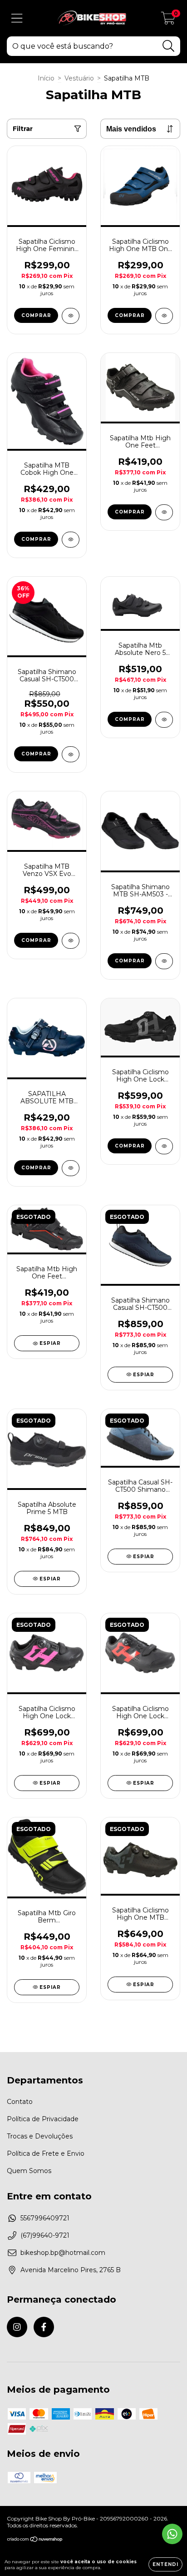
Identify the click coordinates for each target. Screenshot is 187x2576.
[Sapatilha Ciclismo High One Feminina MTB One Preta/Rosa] (71, 316)
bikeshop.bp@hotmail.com (63, 2253)
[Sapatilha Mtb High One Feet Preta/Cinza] (164, 512)
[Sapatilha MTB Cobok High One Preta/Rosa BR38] (71, 540)
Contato (20, 2102)
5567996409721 (45, 2218)
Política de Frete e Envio (46, 2153)
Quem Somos (29, 2171)
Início (46, 78)
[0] (168, 20)
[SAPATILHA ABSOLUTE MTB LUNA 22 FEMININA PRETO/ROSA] (71, 1168)
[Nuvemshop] (35, 2540)
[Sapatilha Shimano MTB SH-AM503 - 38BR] (164, 961)
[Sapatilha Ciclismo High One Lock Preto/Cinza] (164, 1146)
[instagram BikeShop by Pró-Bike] (17, 2327)
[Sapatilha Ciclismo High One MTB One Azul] (164, 316)
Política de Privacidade (43, 2119)
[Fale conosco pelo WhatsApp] (172, 2534)
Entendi (165, 2564)
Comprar (36, 315)
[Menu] (17, 18)
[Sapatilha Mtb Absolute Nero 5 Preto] (164, 720)
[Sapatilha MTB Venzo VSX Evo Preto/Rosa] (71, 941)
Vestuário (79, 78)
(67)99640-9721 (45, 2235)
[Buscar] (169, 46)
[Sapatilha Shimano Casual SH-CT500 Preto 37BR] (71, 754)
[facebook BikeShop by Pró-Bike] (44, 2327)
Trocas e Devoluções (40, 2136)
